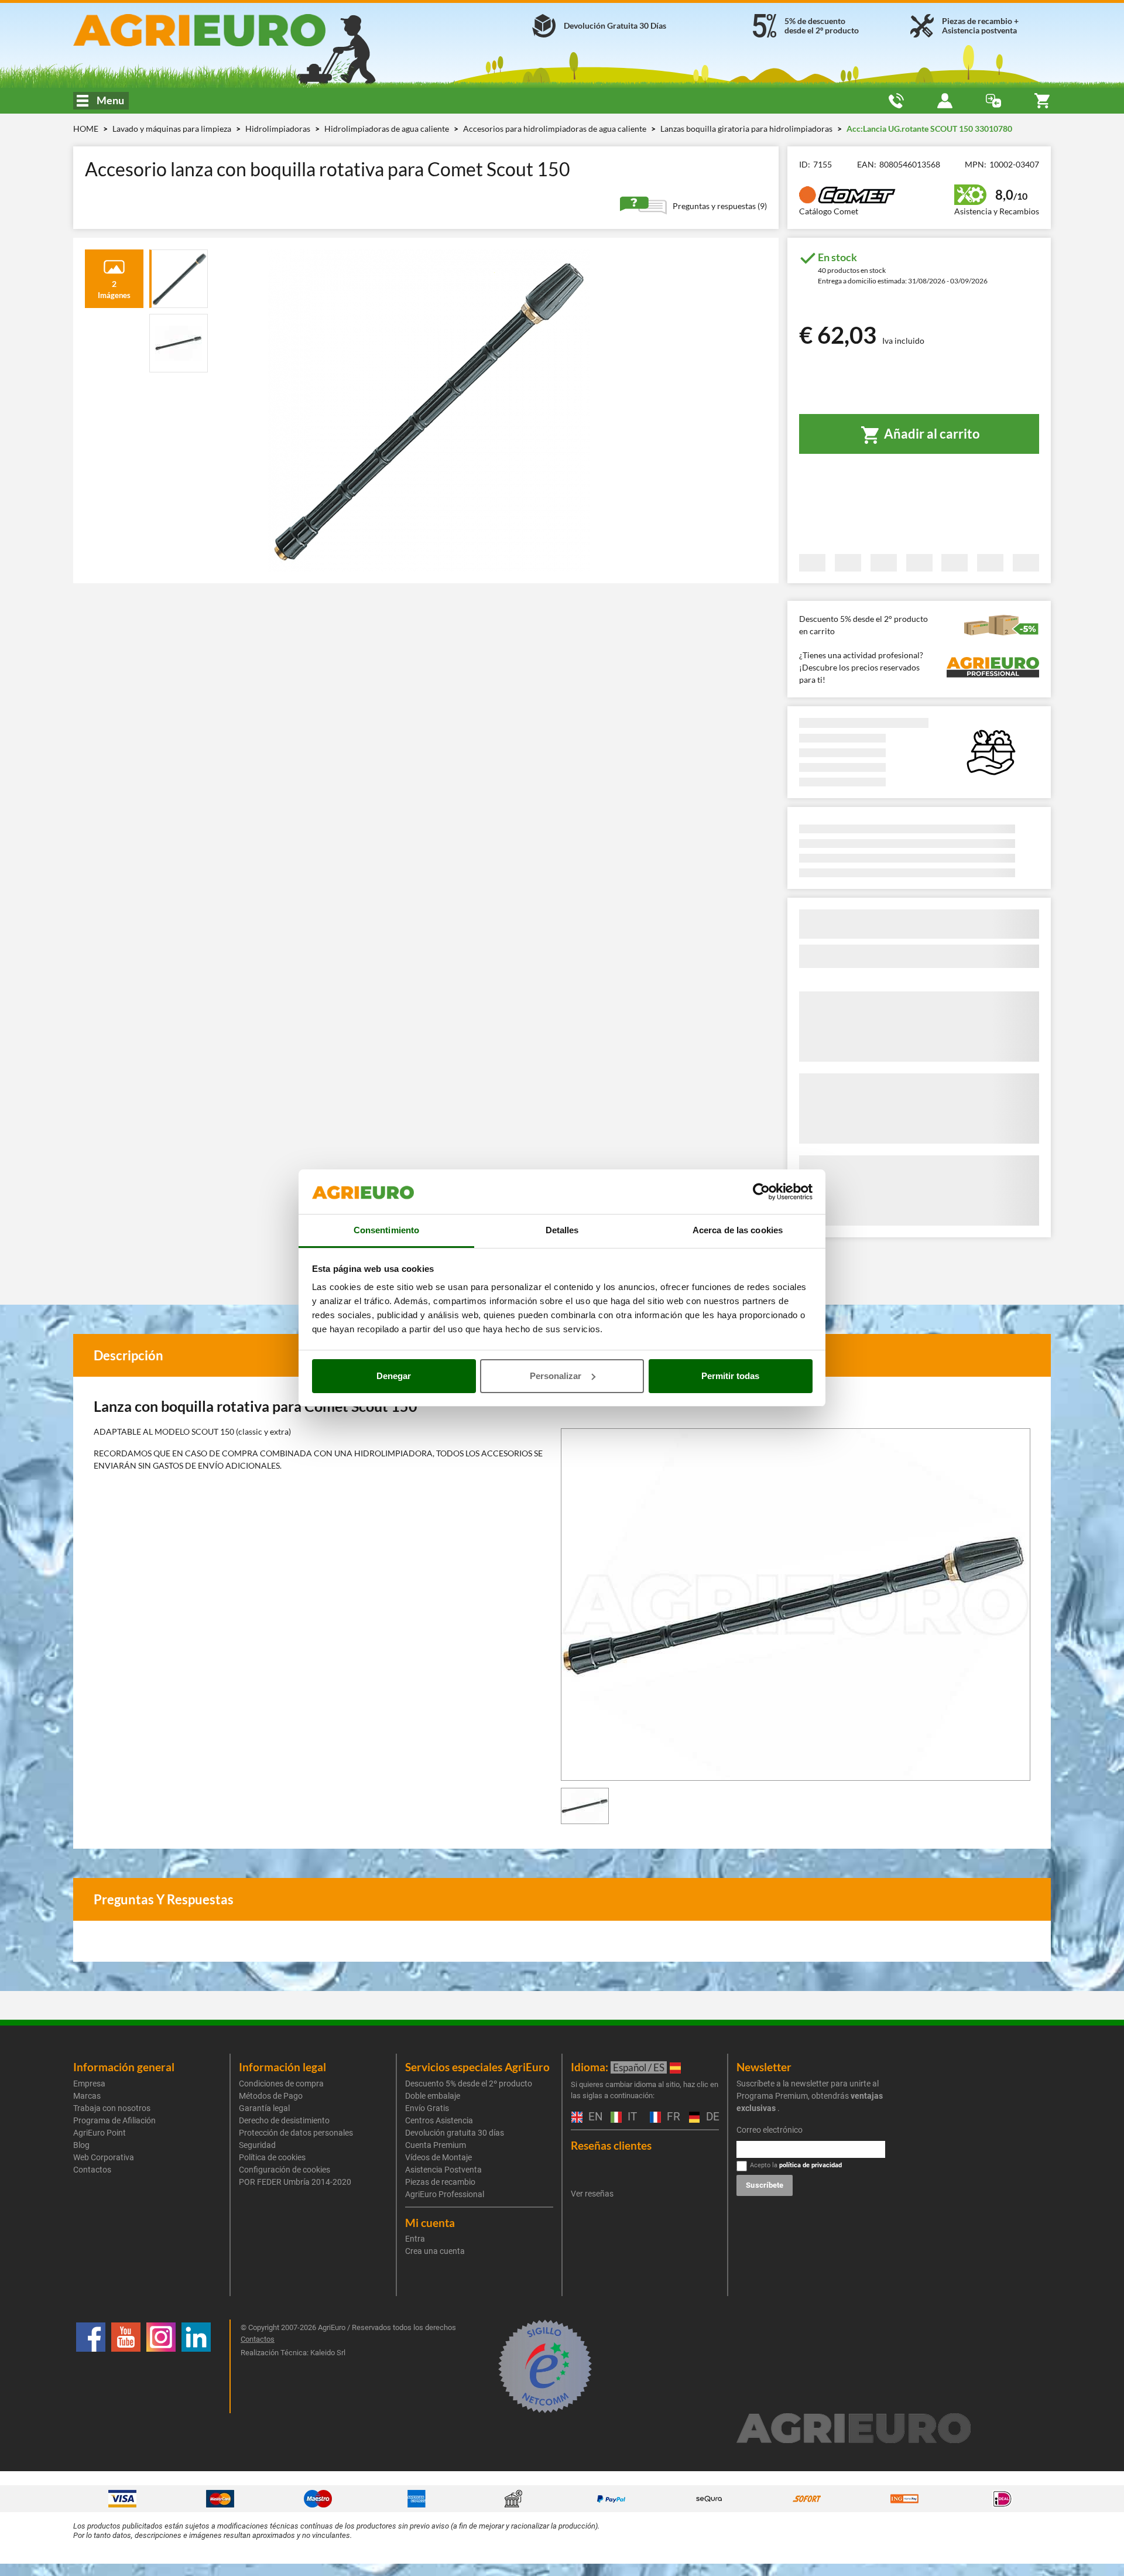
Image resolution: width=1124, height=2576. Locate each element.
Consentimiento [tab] (386, 1230)
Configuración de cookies (285, 2170)
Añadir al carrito (931, 434)
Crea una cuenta (435, 2251)
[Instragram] (161, 2366)
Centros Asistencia (439, 2120)
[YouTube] (126, 2366)
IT (631, 2117)
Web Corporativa (104, 2157)
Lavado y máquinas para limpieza (173, 129)
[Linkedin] (196, 2366)
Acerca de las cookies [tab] (738, 1230)
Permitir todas (730, 1376)
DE (711, 2117)
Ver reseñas (592, 2194)
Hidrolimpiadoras (279, 129)
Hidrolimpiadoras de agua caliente (388, 129)
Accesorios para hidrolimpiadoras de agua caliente (556, 129)
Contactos (92, 2170)
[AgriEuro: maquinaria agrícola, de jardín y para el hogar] (230, 30)
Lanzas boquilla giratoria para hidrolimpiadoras (747, 129)
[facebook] (91, 2366)
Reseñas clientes (611, 2145)
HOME (86, 129)
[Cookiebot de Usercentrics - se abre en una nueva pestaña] (761, 1192)
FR (672, 2117)
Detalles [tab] (562, 1230)
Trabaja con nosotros (112, 2108)
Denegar (394, 1376)
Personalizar (556, 1376)
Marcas (87, 2096)
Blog (81, 2145)
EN (594, 2117)
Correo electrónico (770, 2130)
